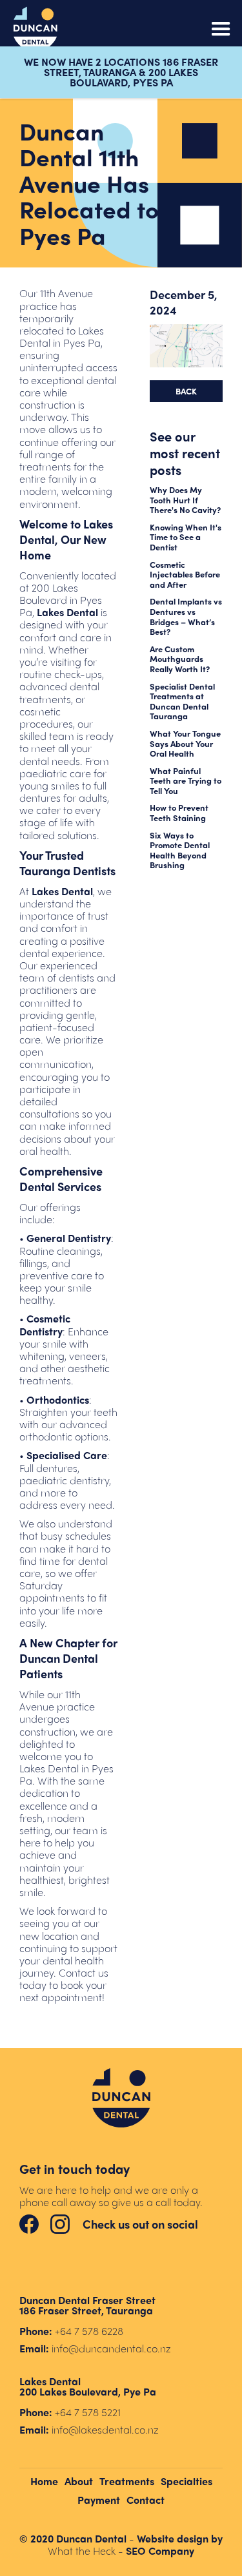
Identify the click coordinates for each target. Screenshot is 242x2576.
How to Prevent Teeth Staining (179, 812)
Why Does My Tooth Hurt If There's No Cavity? (185, 500)
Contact (146, 2500)
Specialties (187, 2481)
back (186, 391)
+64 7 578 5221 (88, 2412)
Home (44, 2481)
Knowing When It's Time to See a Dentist (186, 537)
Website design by (180, 2538)
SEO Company (160, 2551)
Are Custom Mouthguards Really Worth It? (180, 659)
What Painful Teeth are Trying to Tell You (186, 781)
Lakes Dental (67, 612)
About (79, 2481)
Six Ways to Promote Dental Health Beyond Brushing (180, 850)
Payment (99, 2500)
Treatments (127, 2481)
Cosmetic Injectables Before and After (185, 575)
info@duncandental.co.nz (111, 2348)
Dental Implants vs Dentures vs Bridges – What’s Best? (186, 616)
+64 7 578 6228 (89, 2331)
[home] (35, 29)
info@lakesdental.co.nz (105, 2429)
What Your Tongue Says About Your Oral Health (185, 743)
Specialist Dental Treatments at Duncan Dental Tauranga (182, 701)
